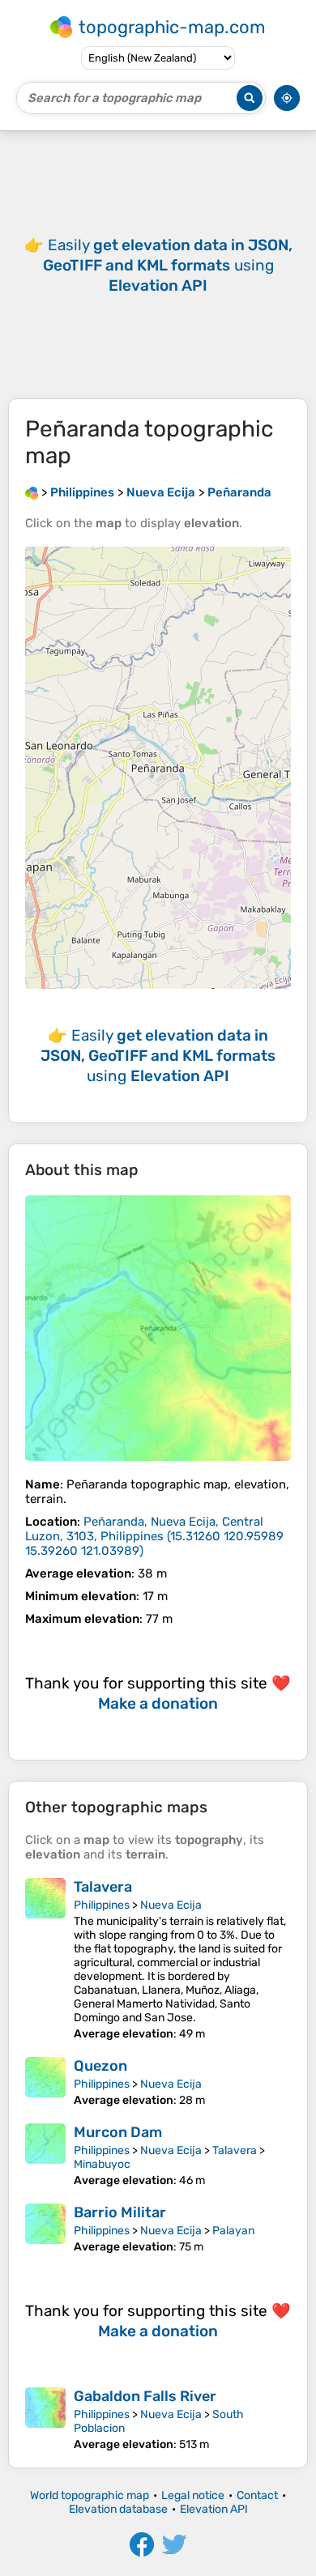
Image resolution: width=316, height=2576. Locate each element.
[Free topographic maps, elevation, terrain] (32, 492)
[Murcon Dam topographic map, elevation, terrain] (45, 2155)
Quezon (100, 2066)
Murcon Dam (118, 2132)
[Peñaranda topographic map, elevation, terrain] (158, 1328)
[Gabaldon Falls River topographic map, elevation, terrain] (45, 2419)
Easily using (168, 265)
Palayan (233, 2231)
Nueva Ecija (171, 1905)
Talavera (103, 1887)
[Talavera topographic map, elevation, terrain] (45, 1959)
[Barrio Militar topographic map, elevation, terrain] (45, 2229)
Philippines (102, 1905)
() (154, 1536)
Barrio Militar (120, 2212)
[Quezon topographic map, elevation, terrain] (45, 2082)
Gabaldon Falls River (145, 2396)
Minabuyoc (102, 2164)
